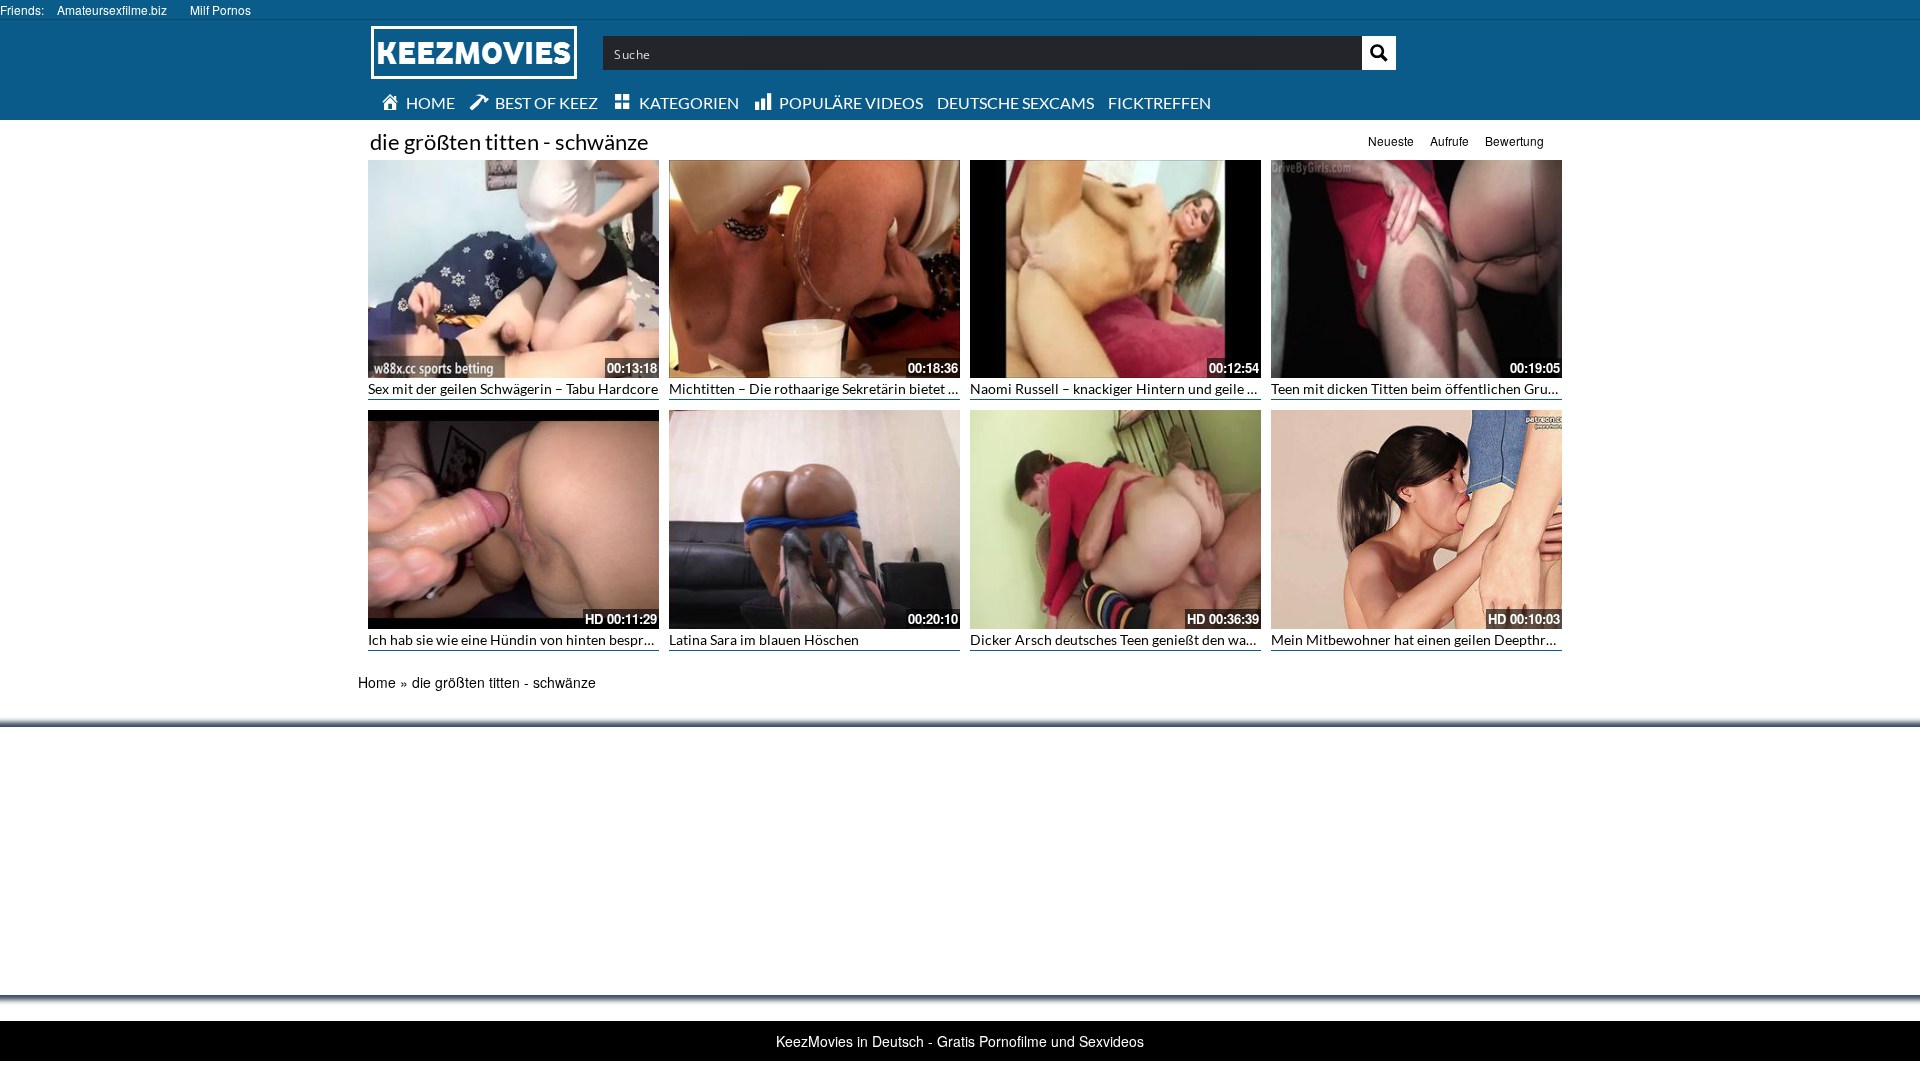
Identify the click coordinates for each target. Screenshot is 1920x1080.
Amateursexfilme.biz (112, 9)
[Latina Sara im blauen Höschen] (814, 519)
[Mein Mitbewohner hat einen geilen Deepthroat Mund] (1416, 519)
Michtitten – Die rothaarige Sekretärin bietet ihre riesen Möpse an (873, 388)
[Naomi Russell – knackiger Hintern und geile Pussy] (1115, 269)
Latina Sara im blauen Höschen (764, 639)
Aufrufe (1449, 140)
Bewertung (1514, 140)
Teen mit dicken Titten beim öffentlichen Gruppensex (1435, 388)
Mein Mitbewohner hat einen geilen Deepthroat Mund (1438, 639)
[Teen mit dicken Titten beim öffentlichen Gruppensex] (1416, 269)
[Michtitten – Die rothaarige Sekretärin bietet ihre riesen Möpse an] (814, 269)
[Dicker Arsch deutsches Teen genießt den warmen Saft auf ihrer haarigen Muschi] (1115, 519)
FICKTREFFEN (1159, 102)
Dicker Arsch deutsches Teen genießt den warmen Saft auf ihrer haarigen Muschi (1219, 639)
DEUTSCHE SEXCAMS (1015, 102)
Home (377, 682)
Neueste (1391, 140)
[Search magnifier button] (1379, 53)
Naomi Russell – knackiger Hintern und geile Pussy (1126, 388)
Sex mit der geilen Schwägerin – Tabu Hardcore (513, 388)
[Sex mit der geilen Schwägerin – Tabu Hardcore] (513, 269)
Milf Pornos (220, 9)
